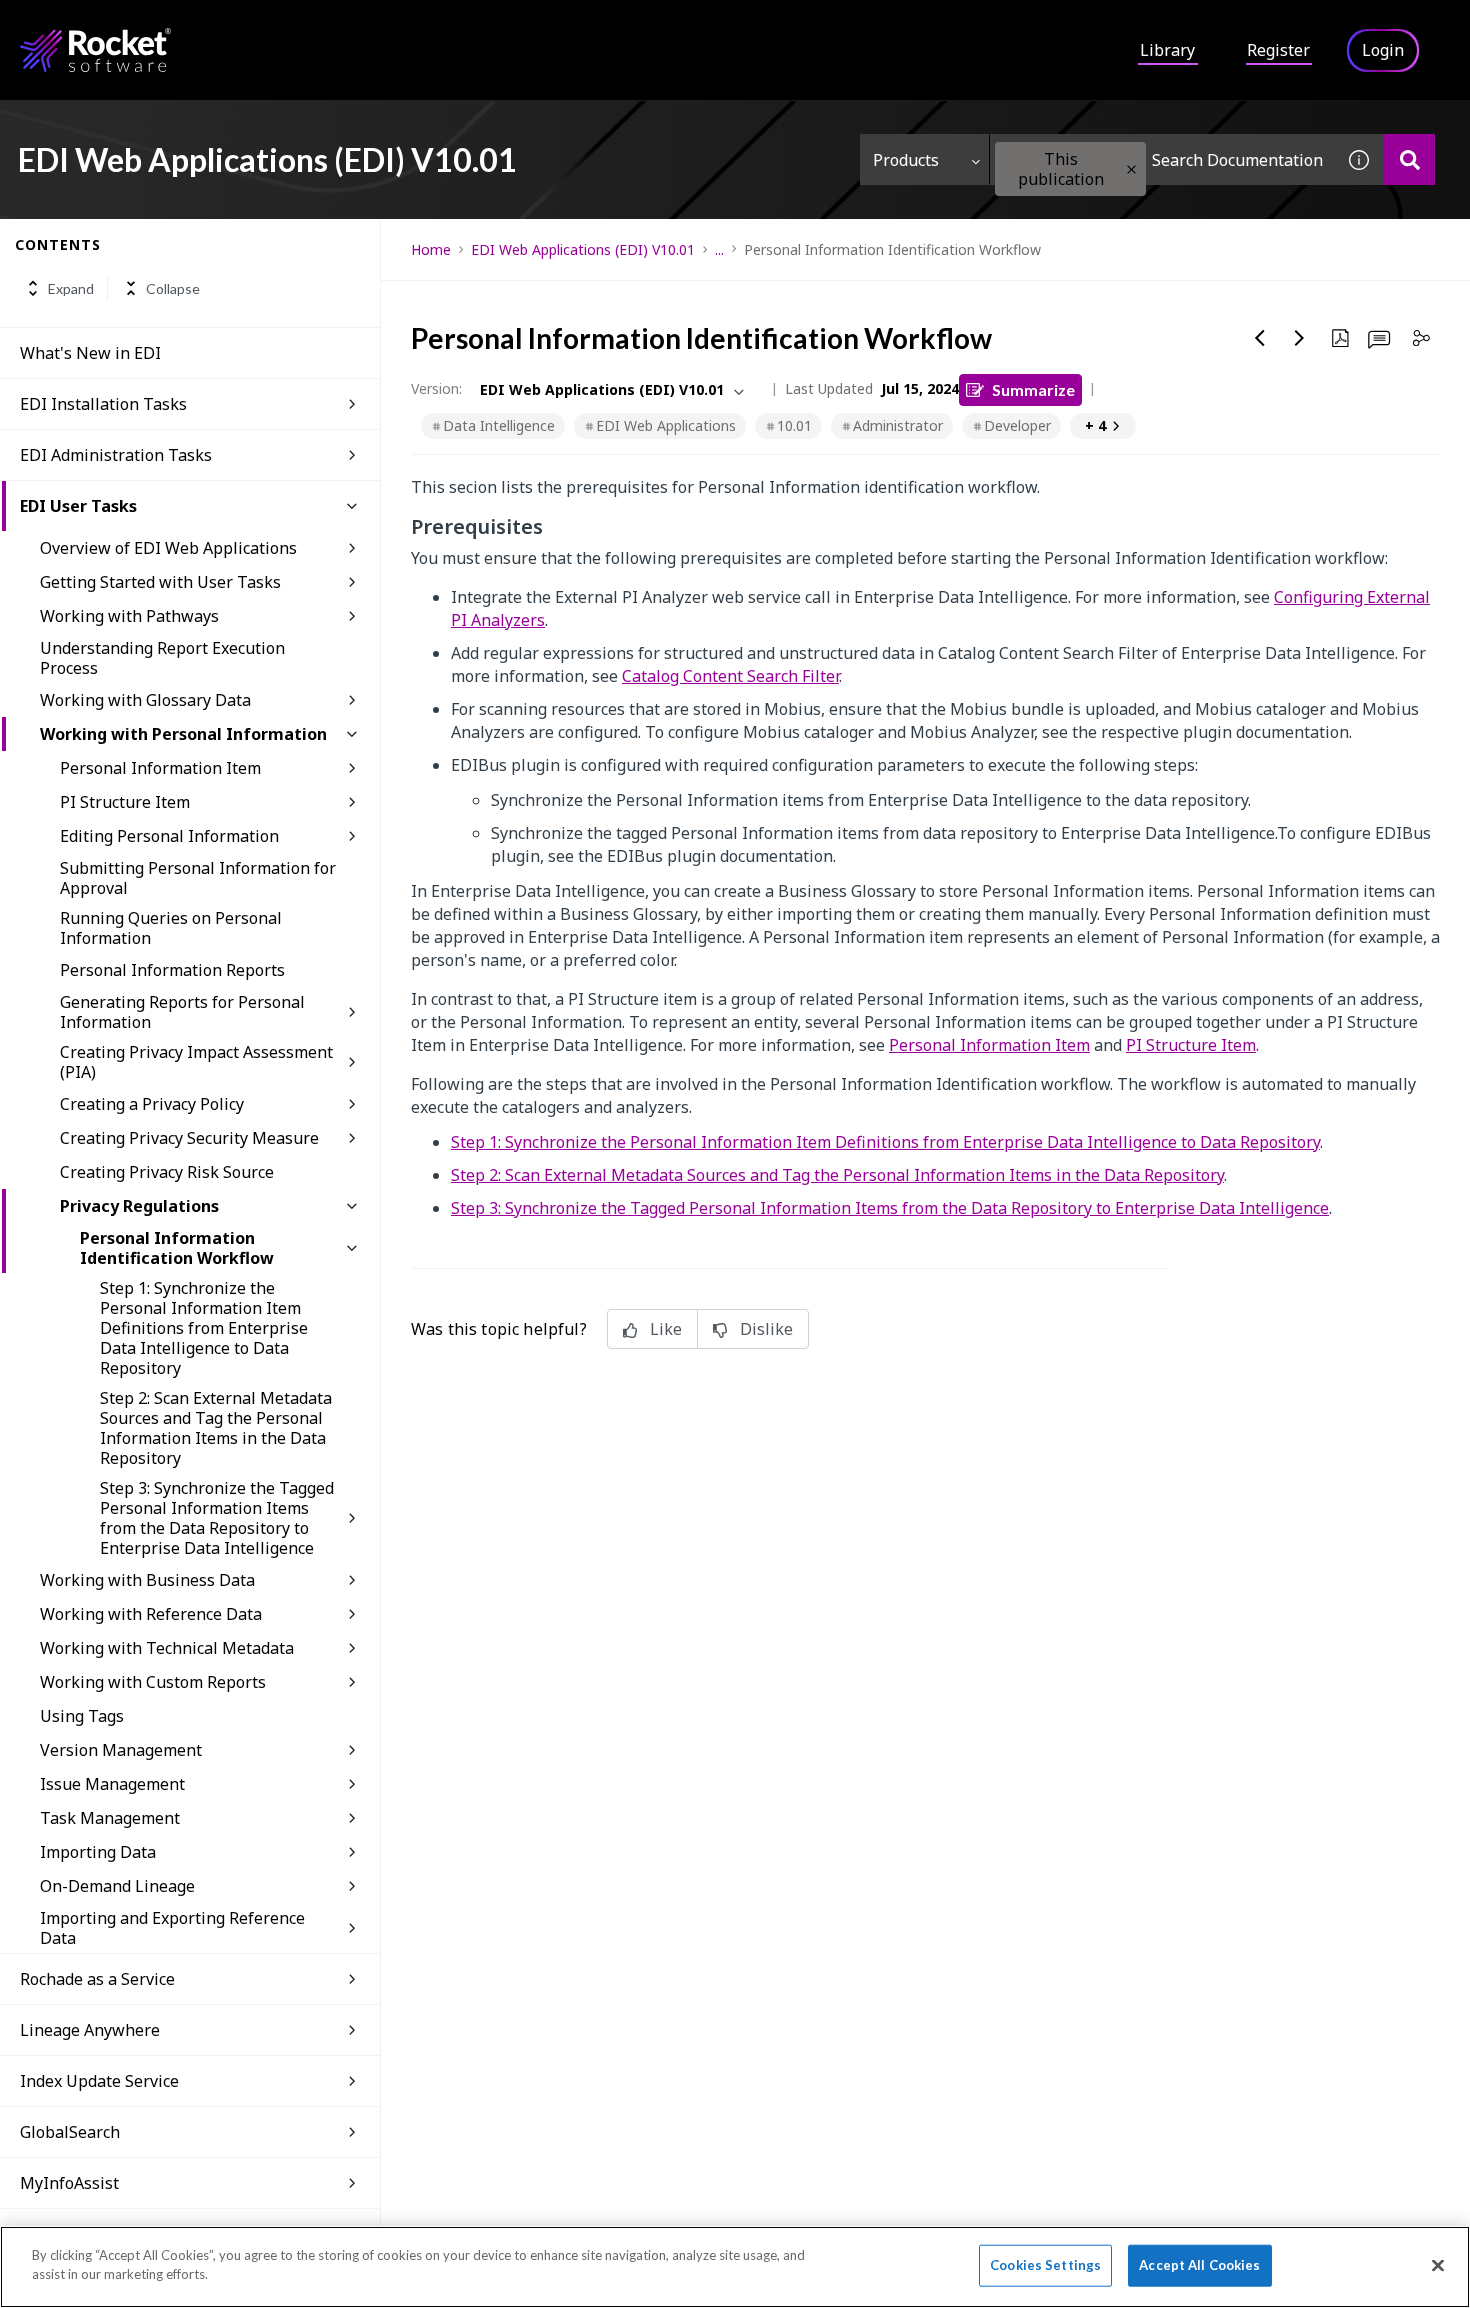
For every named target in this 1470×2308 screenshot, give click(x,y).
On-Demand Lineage (117, 1886)
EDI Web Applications (666, 425)
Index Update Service (99, 2081)
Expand (71, 288)
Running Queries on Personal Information (171, 928)
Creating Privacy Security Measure (189, 1138)
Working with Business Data (147, 1580)
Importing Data (98, 1852)
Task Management (110, 1818)
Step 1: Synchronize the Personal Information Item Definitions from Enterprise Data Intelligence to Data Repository (204, 1328)
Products (906, 160)
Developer (1017, 425)
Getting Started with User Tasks (160, 582)
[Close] (1438, 2265)
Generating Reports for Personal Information (182, 1012)
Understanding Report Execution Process (162, 658)
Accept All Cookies (1199, 2265)
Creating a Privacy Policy (152, 1104)
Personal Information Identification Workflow (177, 1248)
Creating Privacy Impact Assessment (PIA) (196, 1062)
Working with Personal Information (183, 734)
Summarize (1033, 389)
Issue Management (112, 1784)
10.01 (794, 425)
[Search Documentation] (1409, 159)
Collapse (173, 288)
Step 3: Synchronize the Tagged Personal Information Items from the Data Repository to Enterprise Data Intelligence (217, 1518)
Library (1167, 50)
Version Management (121, 1750)
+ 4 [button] (1095, 425)
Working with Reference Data (151, 1614)
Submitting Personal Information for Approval (198, 878)
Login (1383, 50)
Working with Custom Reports (153, 1682)
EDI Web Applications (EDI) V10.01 (583, 249)
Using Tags (82, 1716)
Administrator (898, 425)
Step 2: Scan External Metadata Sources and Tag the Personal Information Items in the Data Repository (216, 1428)
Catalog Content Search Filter (730, 676)
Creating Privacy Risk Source (167, 1172)
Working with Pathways (129, 616)
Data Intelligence (499, 425)
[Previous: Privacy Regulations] (1260, 338)
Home (431, 249)
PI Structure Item (125, 802)
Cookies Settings (1045, 2265)
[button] (1131, 169)
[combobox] (1162, 159)
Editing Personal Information (169, 836)
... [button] (719, 249)
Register (1278, 50)
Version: (436, 388)
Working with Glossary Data (145, 700)
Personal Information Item (160, 768)
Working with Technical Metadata (167, 1648)
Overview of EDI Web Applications (168, 548)
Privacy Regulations (139, 1206)
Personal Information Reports (172, 970)
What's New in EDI (90, 353)
